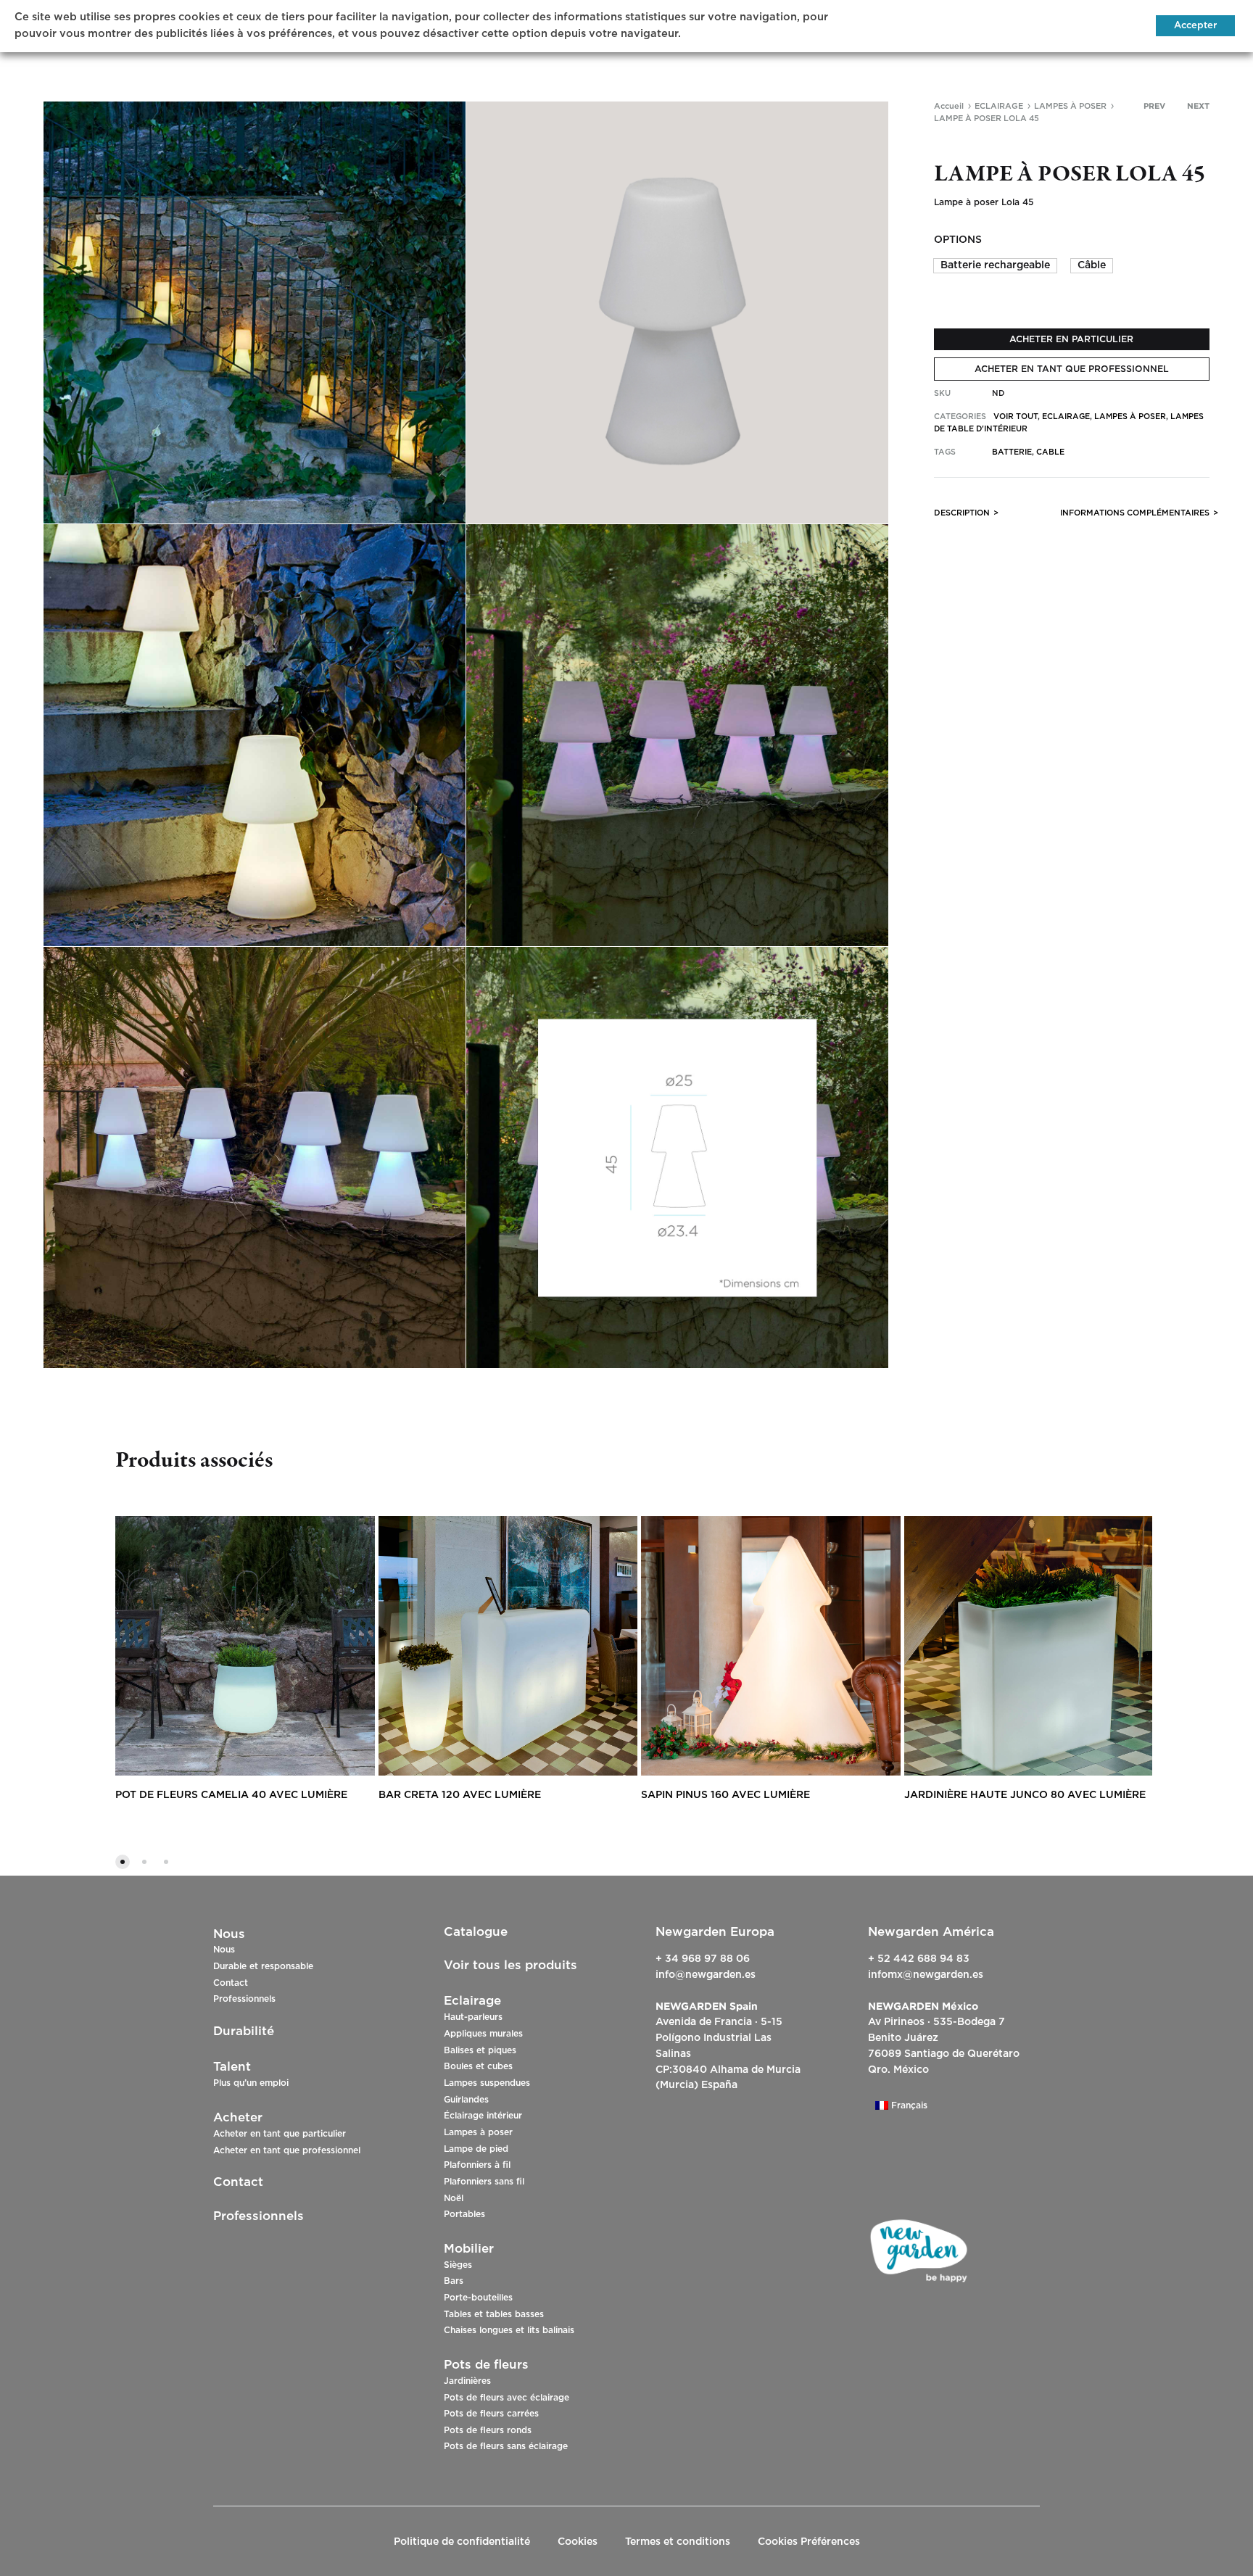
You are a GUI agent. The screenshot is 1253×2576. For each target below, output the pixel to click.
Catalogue (476, 1932)
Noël (454, 2198)
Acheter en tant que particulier (280, 2134)
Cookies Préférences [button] (809, 2542)
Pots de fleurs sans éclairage (506, 2446)
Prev (1154, 106)
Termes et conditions (678, 2542)
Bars (454, 2281)
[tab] (962, 516)
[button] (995, 266)
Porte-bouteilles (478, 2298)
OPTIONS (958, 240)
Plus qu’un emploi (251, 2083)
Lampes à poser (478, 2132)
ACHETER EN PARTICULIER (1071, 339)
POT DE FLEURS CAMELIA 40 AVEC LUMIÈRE (231, 1795)
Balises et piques (480, 2050)
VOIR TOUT (1016, 417)
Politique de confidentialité (462, 2542)
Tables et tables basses (494, 2314)
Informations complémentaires (1135, 513)
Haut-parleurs (473, 2017)
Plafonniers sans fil (484, 2182)
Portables (464, 2214)
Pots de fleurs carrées (491, 2414)
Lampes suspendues (487, 2083)
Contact (231, 1983)
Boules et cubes (478, 2066)
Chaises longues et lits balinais (509, 2330)
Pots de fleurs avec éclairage (506, 2398)
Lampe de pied (476, 2149)
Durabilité (244, 2031)
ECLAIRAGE (999, 106)
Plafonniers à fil (477, 2165)
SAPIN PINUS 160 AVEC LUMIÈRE (725, 1795)
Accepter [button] (1195, 26)
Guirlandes (466, 2100)
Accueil (949, 106)
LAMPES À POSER (1070, 106)
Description (962, 513)
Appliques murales (483, 2034)
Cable (1050, 452)
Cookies (578, 2542)
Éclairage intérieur (483, 2116)
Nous (224, 1950)
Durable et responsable (263, 1966)
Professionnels (244, 1999)
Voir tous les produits (510, 1965)
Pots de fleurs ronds (488, 2430)
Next (1198, 106)
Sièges (458, 2265)
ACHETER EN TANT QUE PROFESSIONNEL (1072, 369)
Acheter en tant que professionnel (287, 2150)
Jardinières (467, 2381)
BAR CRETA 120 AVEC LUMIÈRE (460, 1795)
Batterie (1012, 452)
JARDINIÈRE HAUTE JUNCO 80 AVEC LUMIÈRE (1025, 1795)
